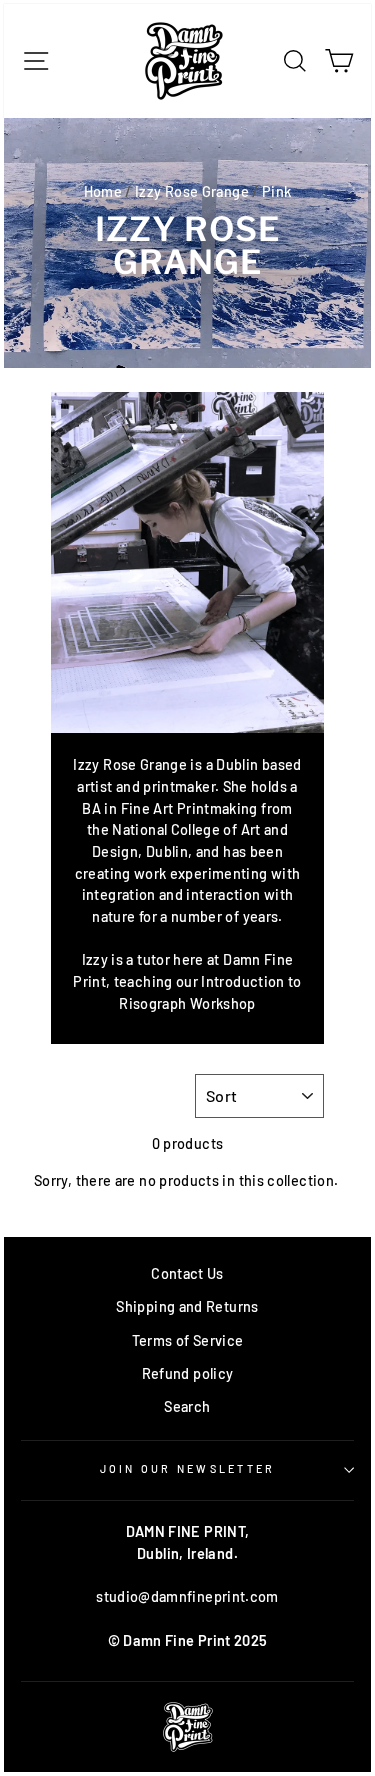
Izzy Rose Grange (192, 191)
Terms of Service (188, 1340)
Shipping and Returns (187, 1306)
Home (103, 191)
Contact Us (187, 1273)
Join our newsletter (188, 1468)
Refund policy (188, 1373)
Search (187, 1406)
